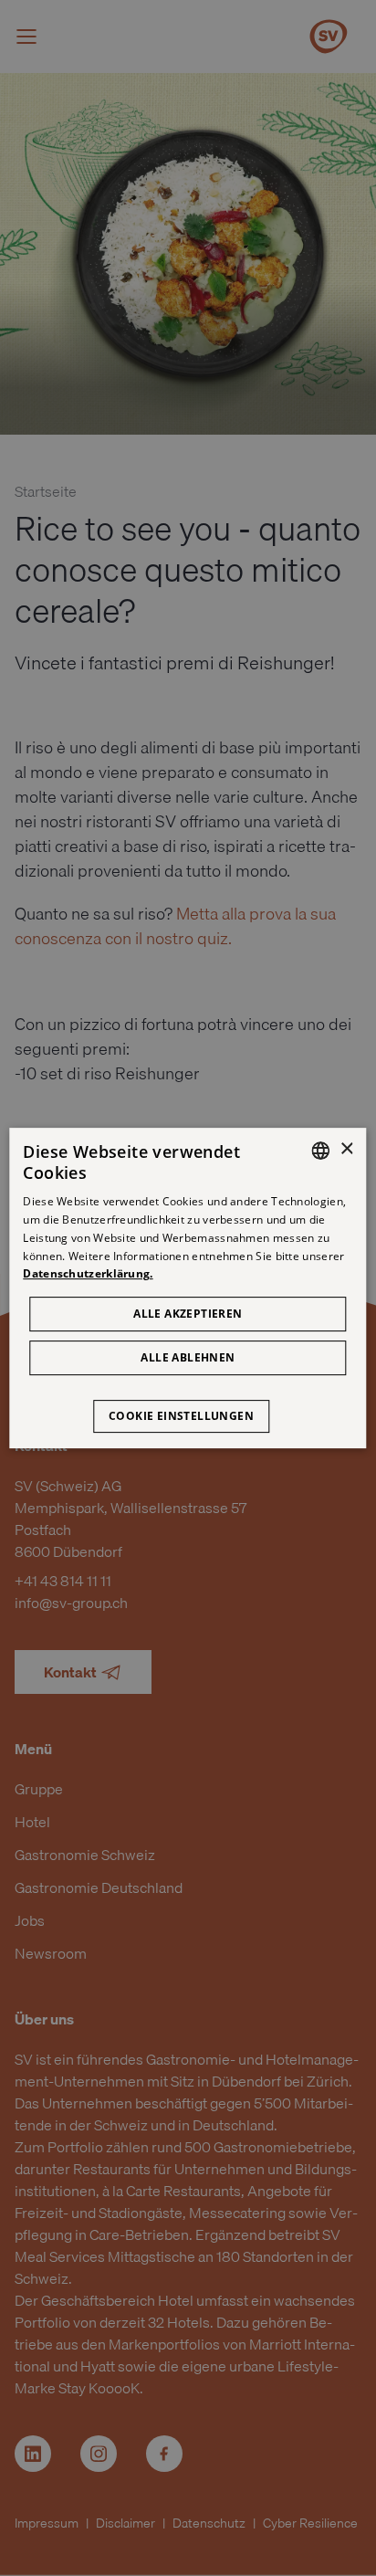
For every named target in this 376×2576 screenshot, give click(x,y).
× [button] (346, 1149)
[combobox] (321, 1151)
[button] (188, 1407)
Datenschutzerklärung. (88, 1274)
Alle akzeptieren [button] (188, 1314)
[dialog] (188, 1288)
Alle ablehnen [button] (188, 1357)
